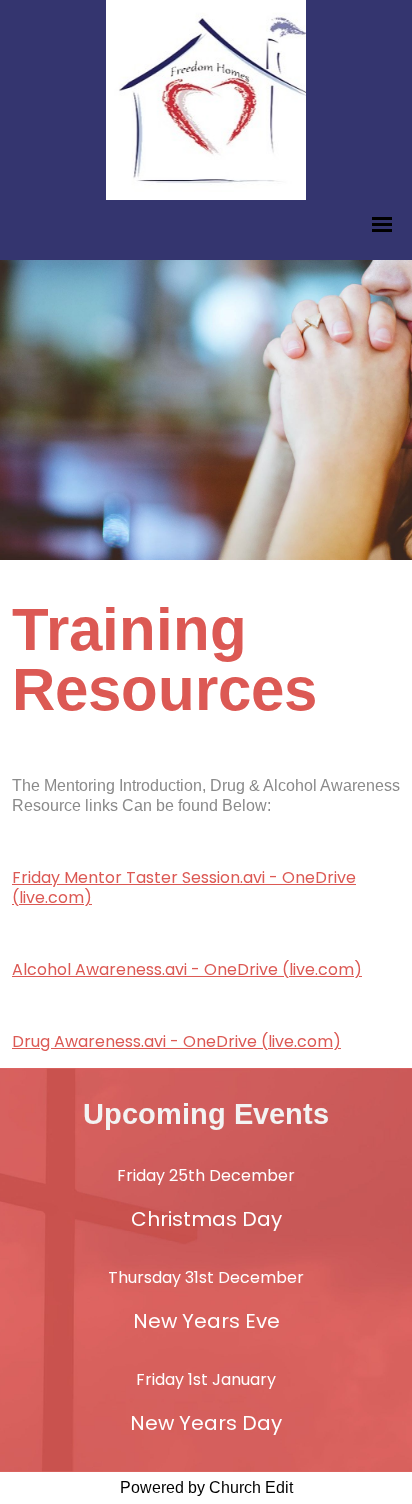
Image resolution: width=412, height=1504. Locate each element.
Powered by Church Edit (206, 1487)
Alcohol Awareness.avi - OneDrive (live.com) (187, 969)
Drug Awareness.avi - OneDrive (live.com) (176, 1041)
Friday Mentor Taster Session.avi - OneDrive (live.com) (184, 887)
